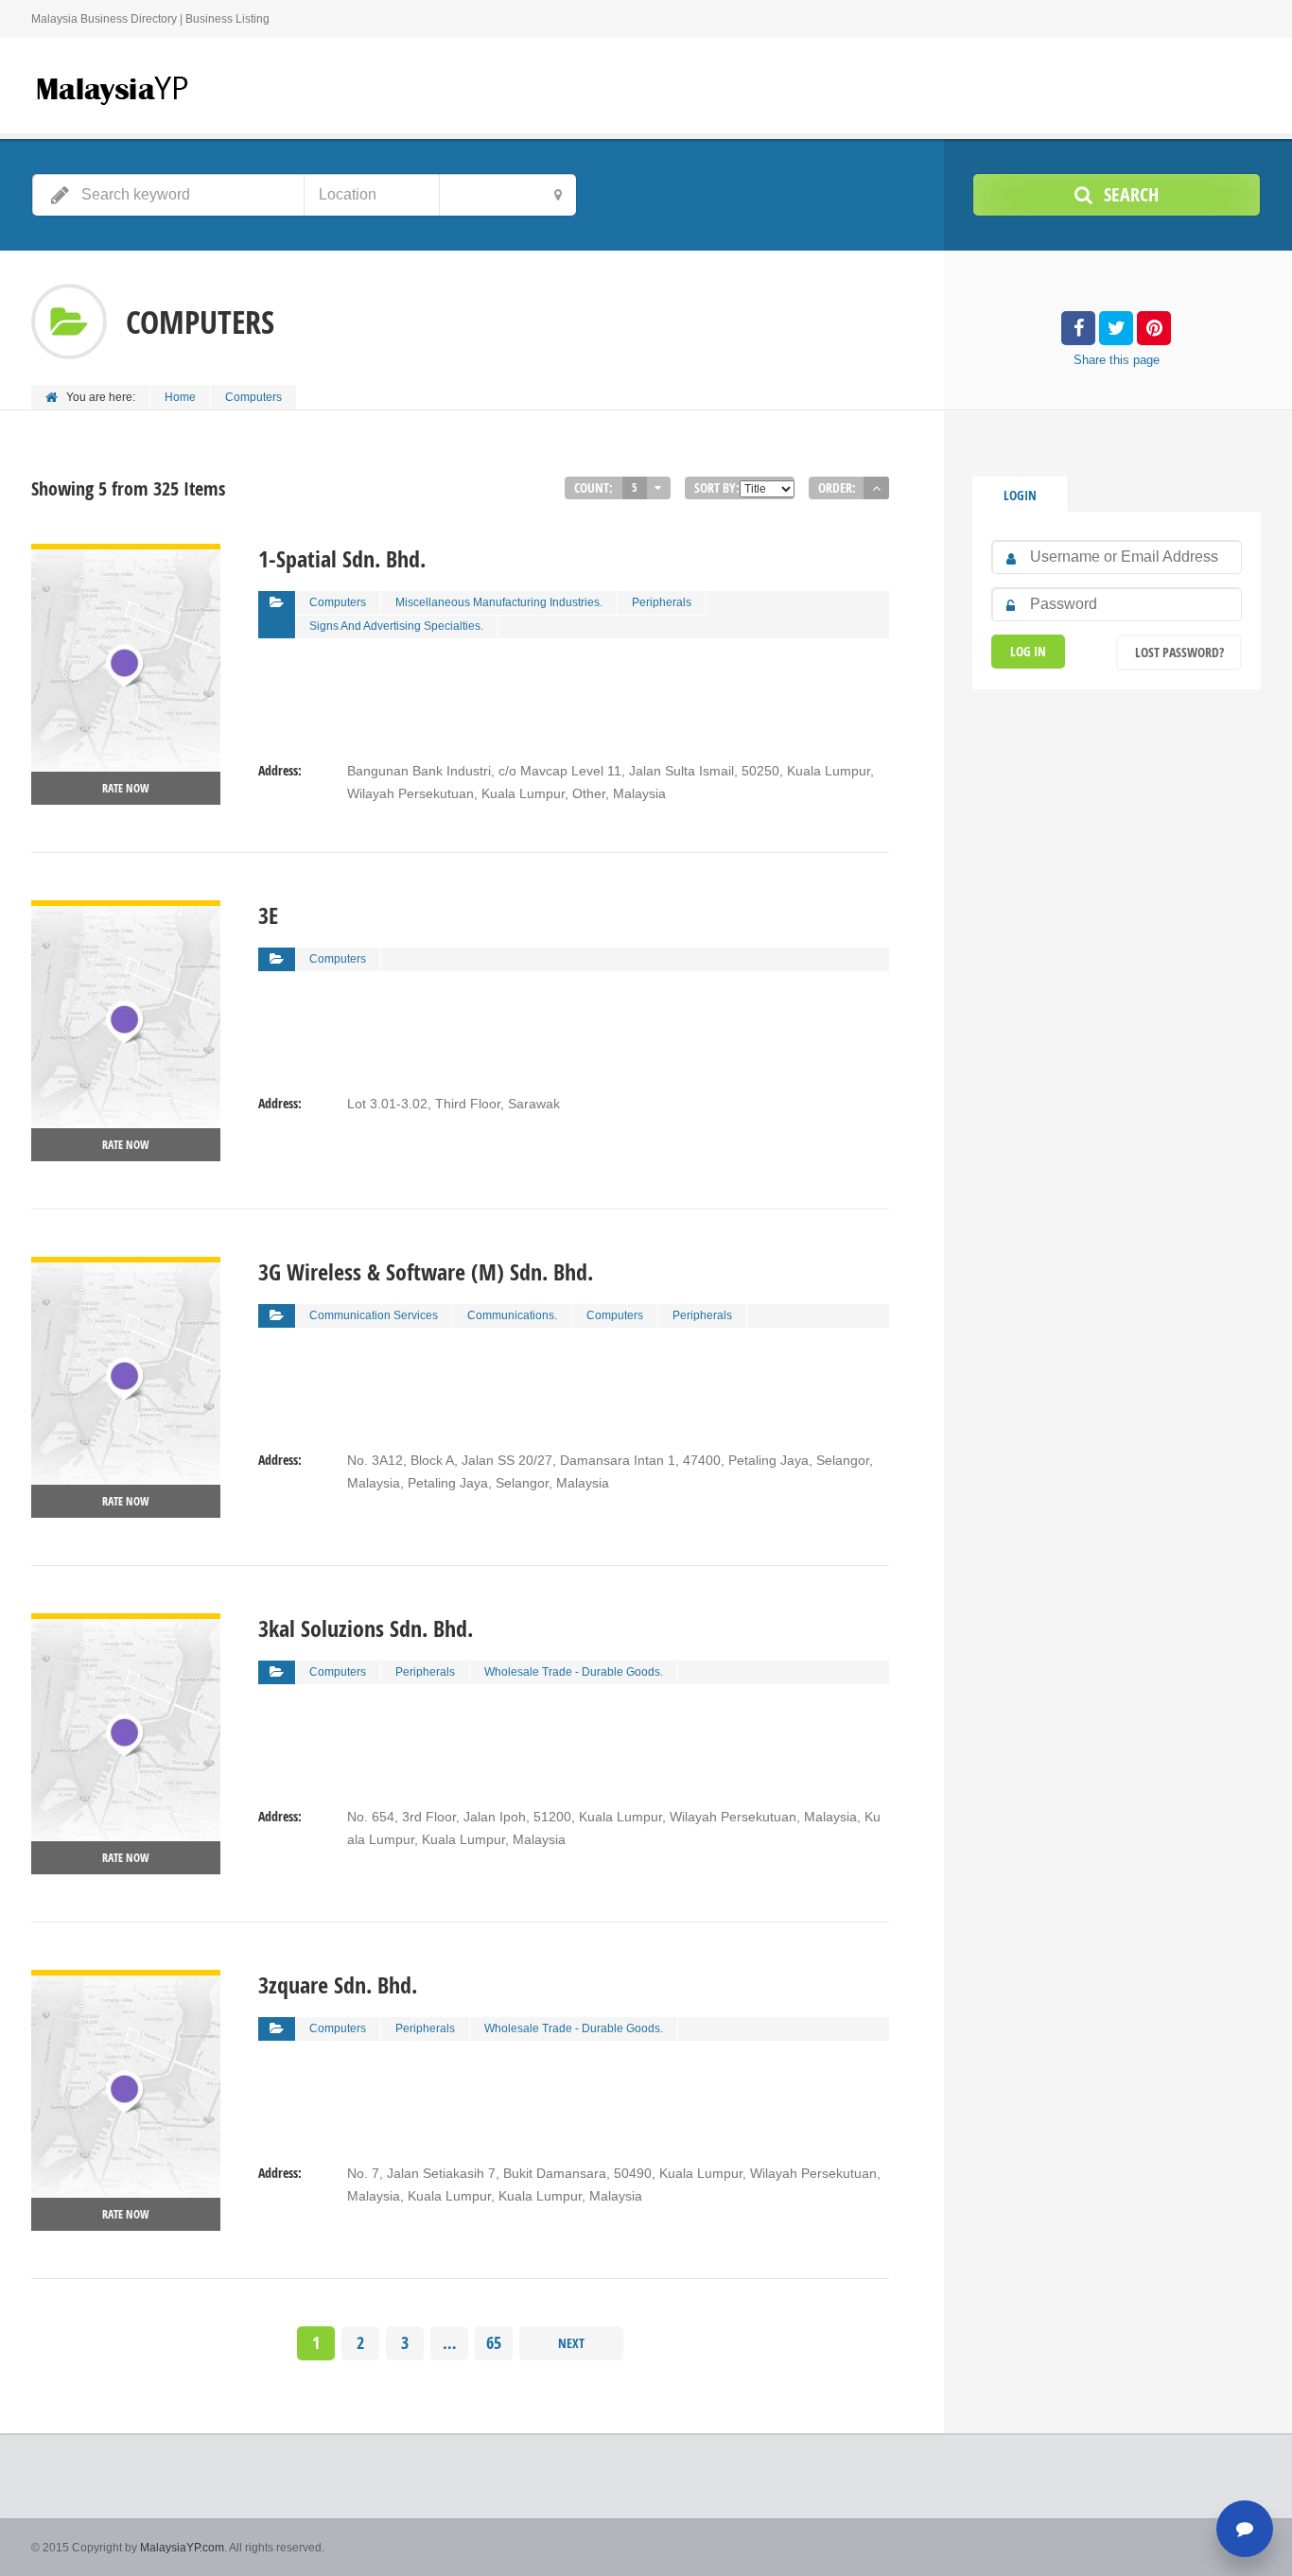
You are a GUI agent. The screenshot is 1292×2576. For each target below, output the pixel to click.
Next (571, 2343)
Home (180, 397)
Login (1020, 495)
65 (494, 2343)
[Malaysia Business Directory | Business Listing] (112, 88)
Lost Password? (1179, 652)
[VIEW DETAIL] (126, 555)
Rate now (126, 788)
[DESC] (876, 488)
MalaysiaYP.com (182, 2548)
